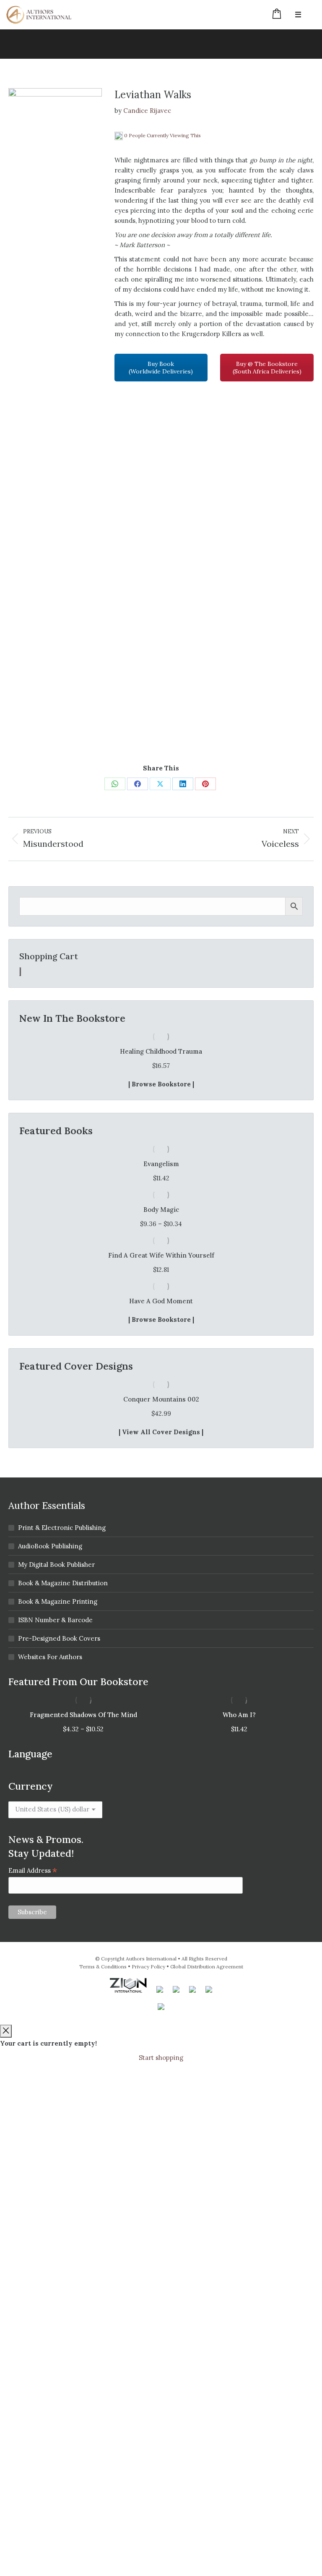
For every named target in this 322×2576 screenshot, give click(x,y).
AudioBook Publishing (50, 1546)
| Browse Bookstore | (161, 1084)
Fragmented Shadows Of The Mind (83, 1715)
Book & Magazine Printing (58, 1601)
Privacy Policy (148, 1967)
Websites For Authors (50, 1657)
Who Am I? (239, 1715)
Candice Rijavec (147, 111)
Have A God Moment (161, 1301)
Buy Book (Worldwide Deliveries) (161, 368)
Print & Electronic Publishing (62, 1528)
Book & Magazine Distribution (63, 1583)
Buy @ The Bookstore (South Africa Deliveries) (267, 368)
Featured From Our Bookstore (78, 1682)
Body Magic (161, 1210)
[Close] (6, 2031)
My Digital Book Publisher (56, 1565)
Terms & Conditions (103, 1967)
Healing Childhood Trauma (161, 1051)
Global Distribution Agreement (207, 1967)
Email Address (33, 1870)
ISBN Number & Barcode (55, 1620)
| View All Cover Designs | (161, 1432)
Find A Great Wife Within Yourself (161, 1255)
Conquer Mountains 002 (161, 1399)
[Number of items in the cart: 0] (20, 972)
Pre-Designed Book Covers (59, 1638)
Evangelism (161, 1164)
